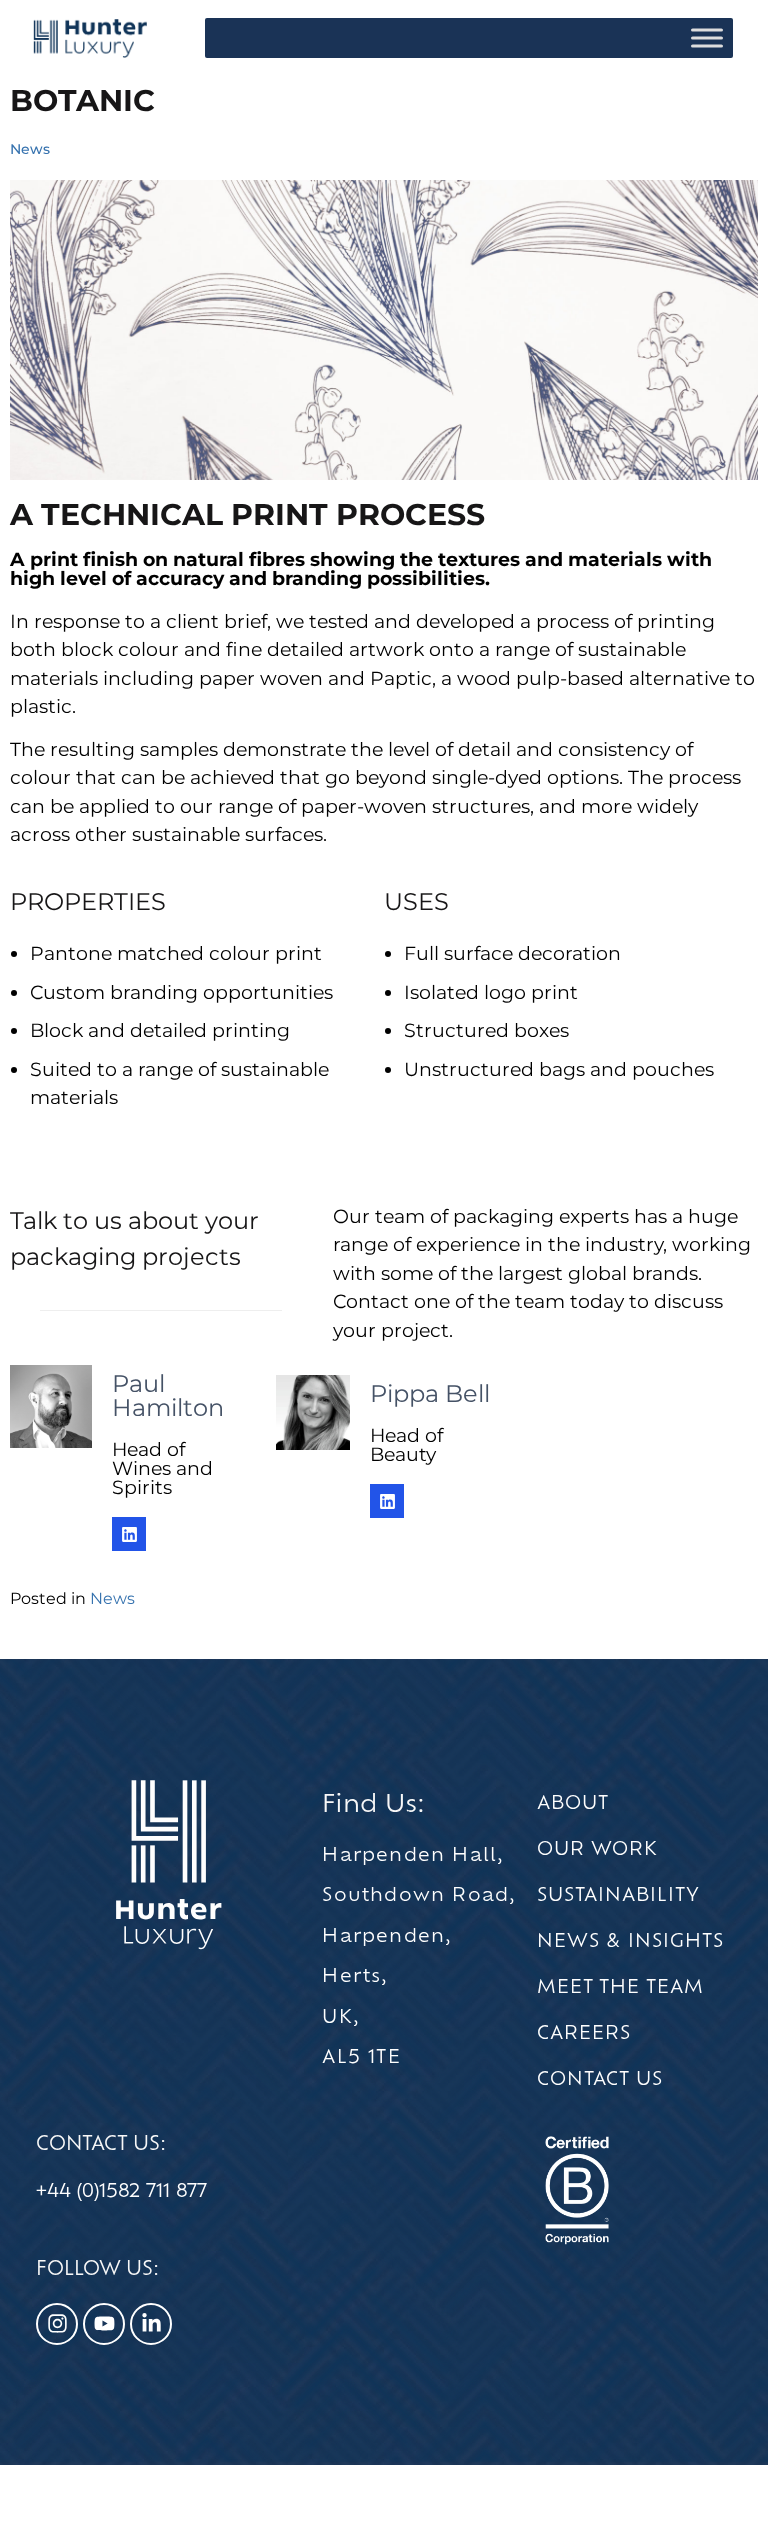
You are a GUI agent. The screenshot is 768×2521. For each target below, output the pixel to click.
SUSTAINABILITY (618, 1894)
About (573, 1802)
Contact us (600, 2078)
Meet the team (620, 1986)
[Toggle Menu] (707, 37)
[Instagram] (57, 2324)
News (30, 149)
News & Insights (630, 1940)
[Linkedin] (129, 1534)
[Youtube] (104, 2324)
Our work (597, 1848)
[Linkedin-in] (151, 2324)
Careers (584, 2032)
